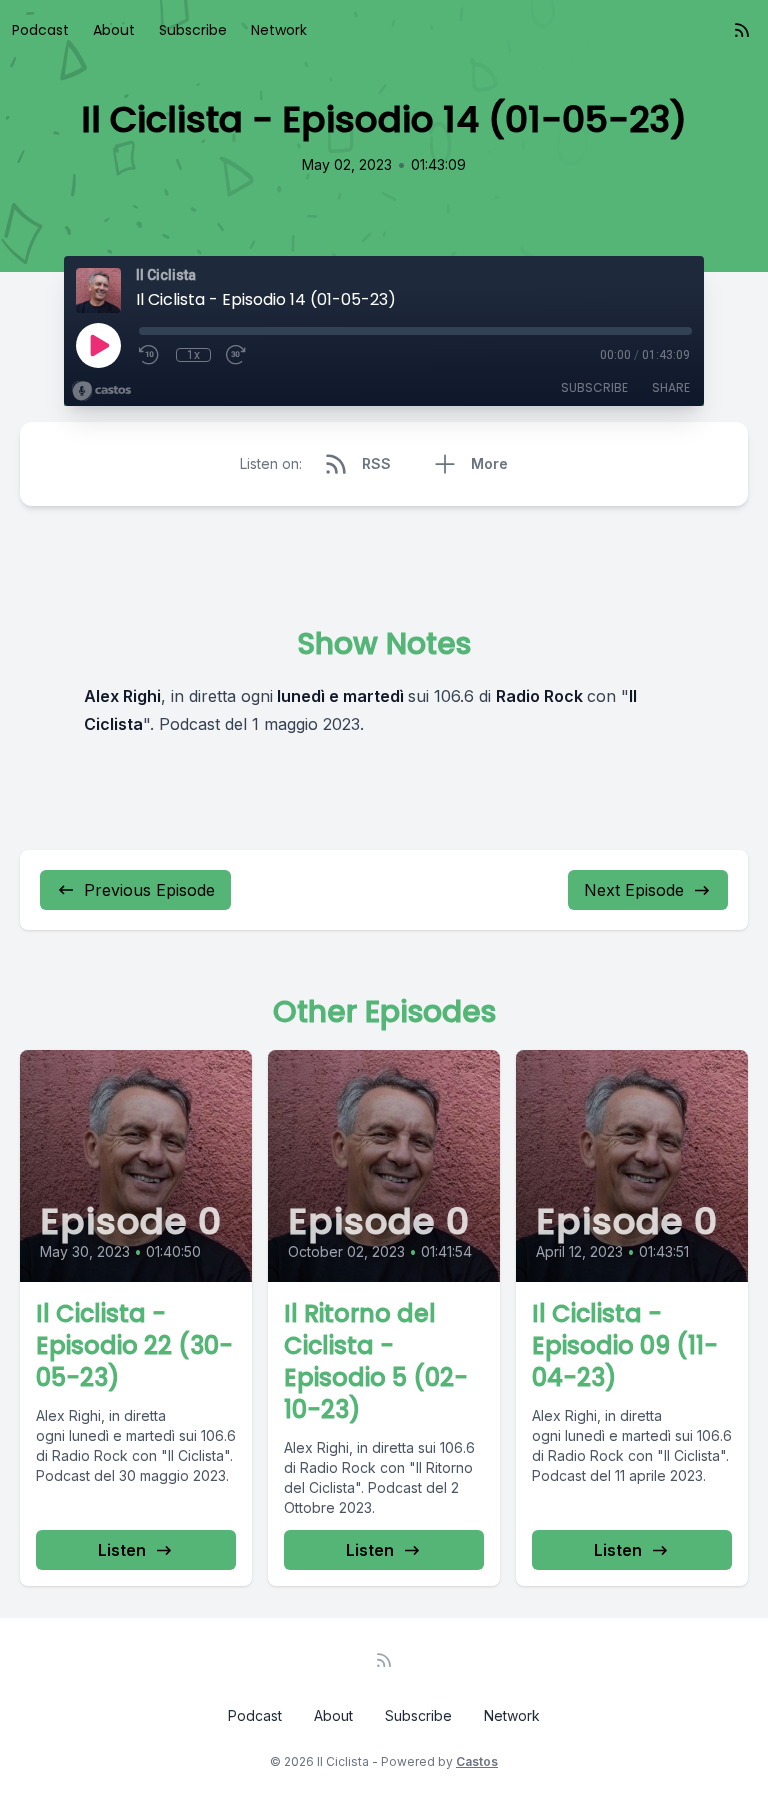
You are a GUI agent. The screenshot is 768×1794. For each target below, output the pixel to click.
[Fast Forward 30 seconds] (237, 355)
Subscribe (193, 30)
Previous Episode (149, 890)
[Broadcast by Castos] (101, 391)
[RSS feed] (742, 30)
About (114, 30)
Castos (477, 1761)
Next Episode (634, 890)
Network (279, 30)
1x (193, 355)
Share (671, 387)
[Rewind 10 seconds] (150, 355)
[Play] (98, 345)
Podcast (40, 30)
